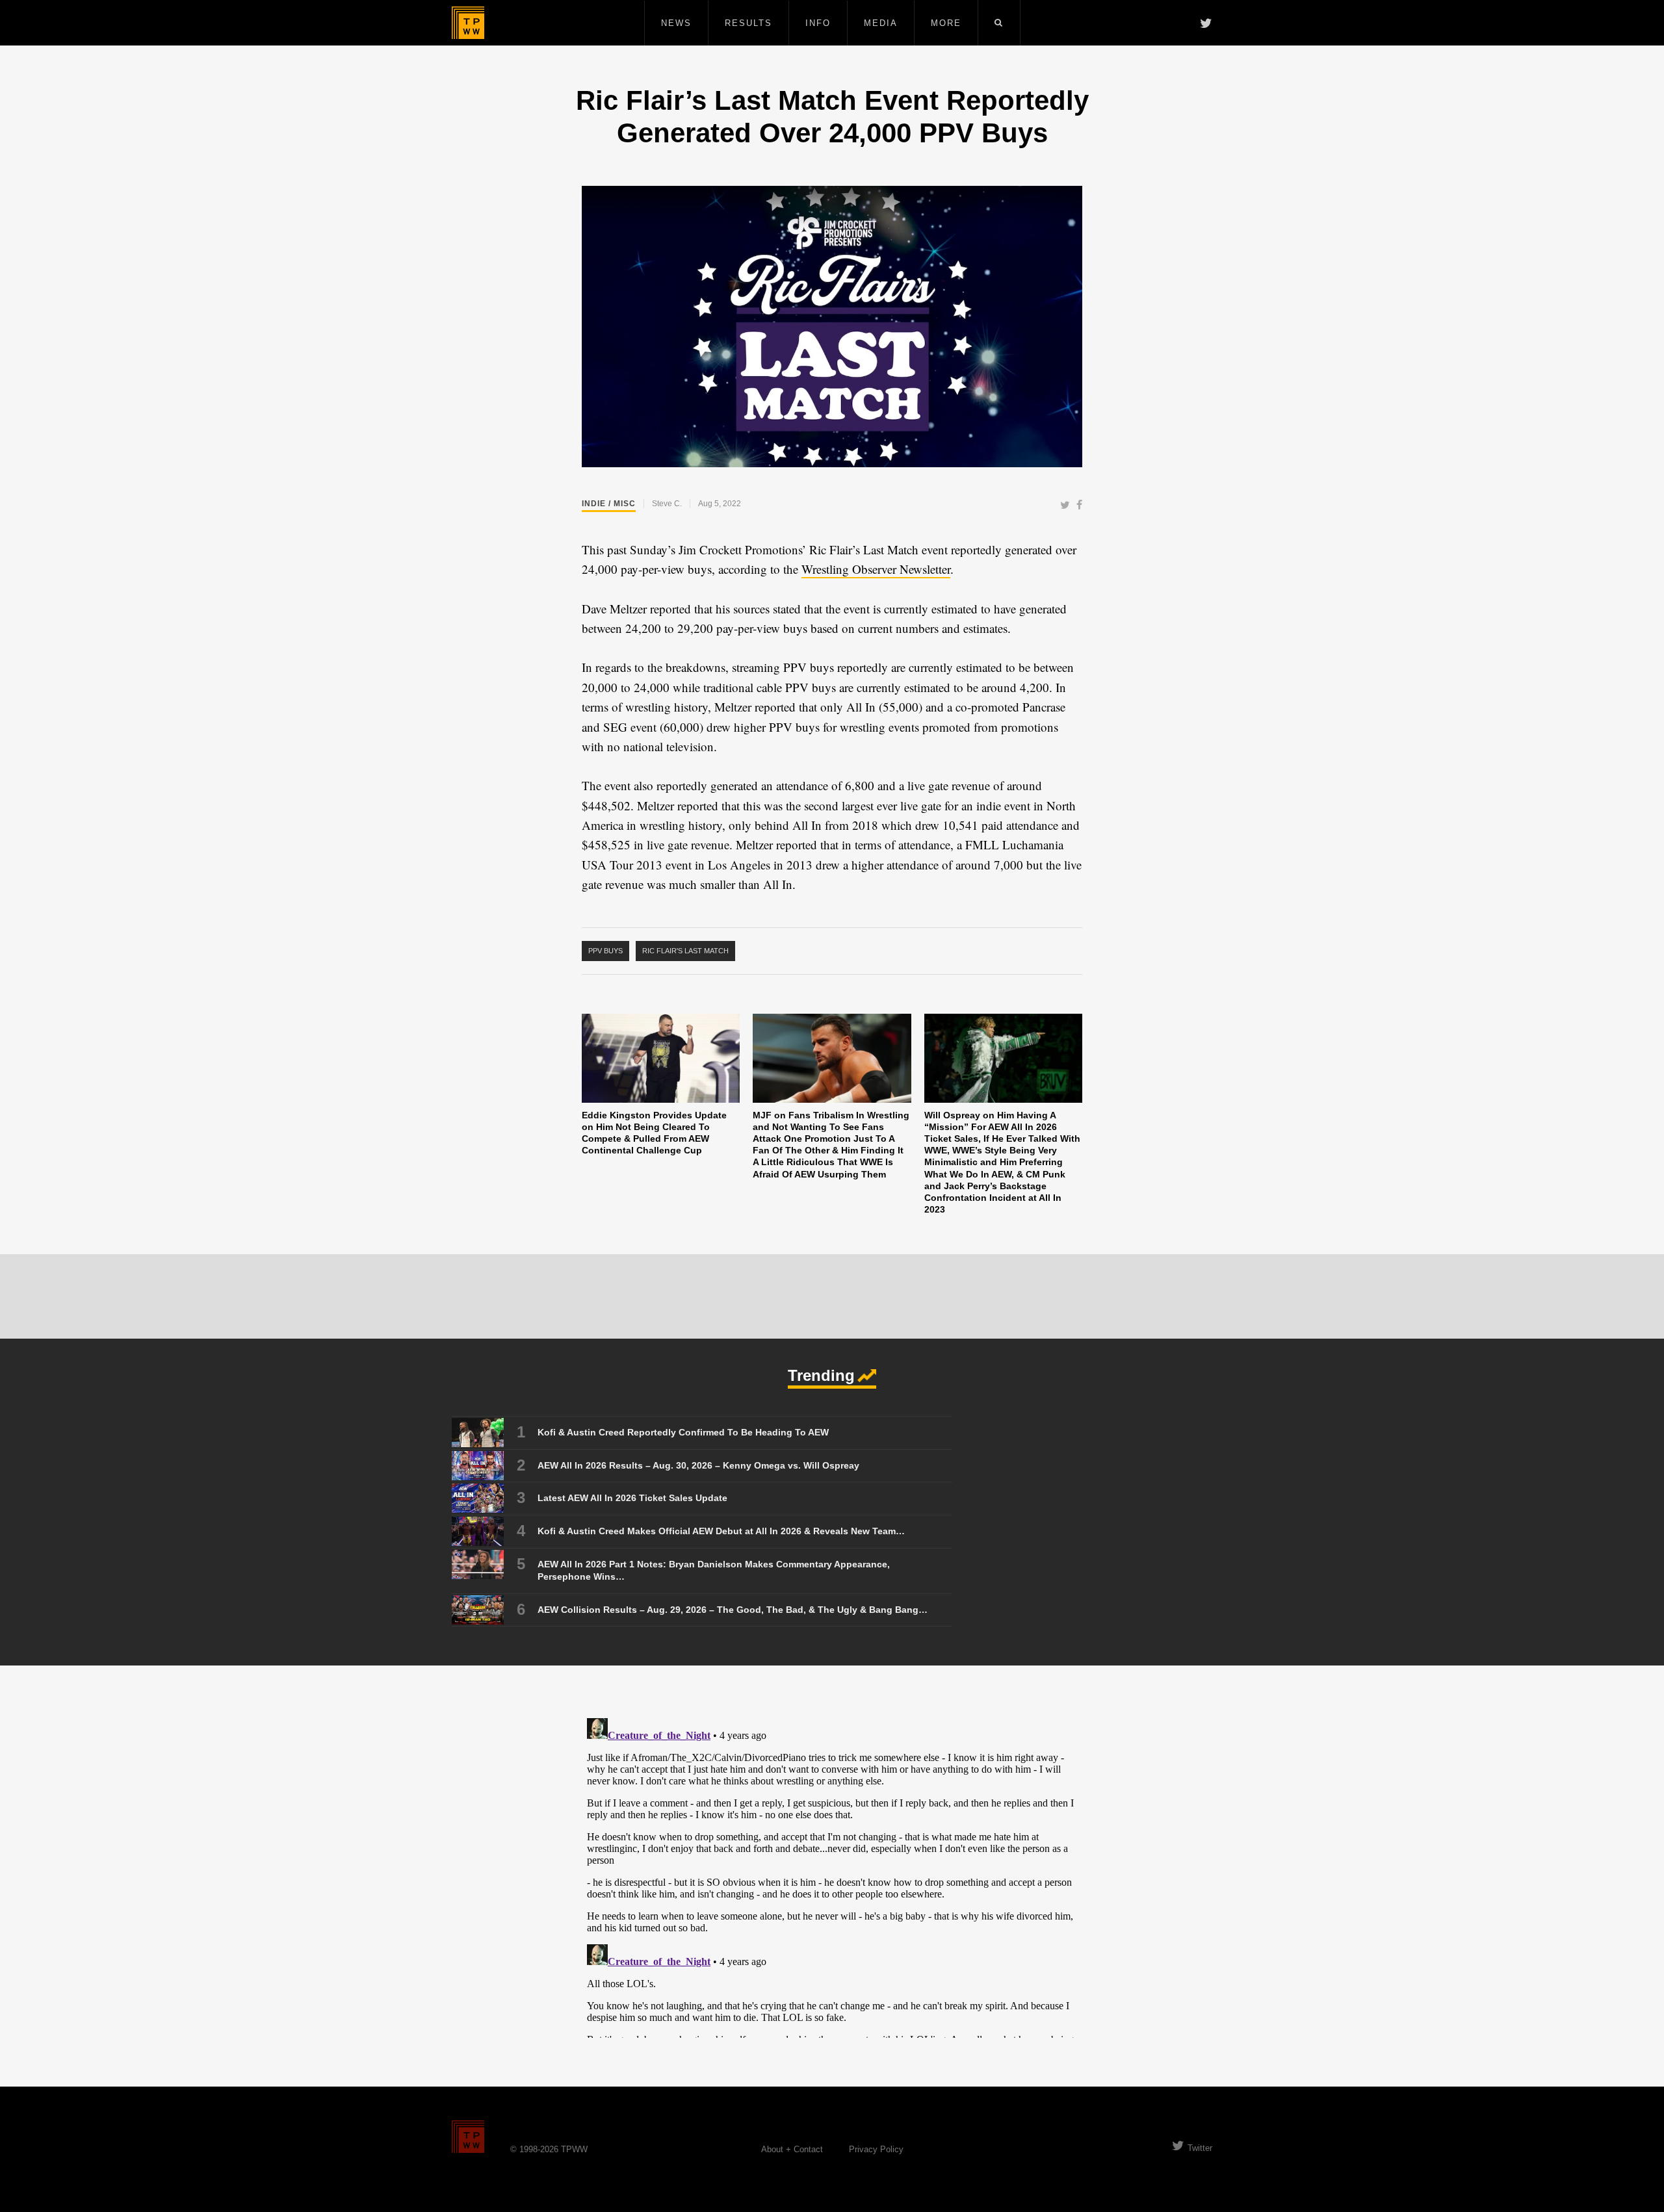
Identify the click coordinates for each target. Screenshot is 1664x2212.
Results (748, 23)
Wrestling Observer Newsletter (876, 569)
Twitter (1200, 2148)
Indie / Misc (609, 504)
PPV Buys (605, 951)
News (676, 23)
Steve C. (667, 504)
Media (881, 23)
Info (818, 23)
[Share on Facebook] (1079, 506)
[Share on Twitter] (1065, 506)
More (946, 23)
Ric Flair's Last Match (685, 951)
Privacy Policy (876, 2149)
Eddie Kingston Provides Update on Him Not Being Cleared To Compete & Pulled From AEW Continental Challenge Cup (654, 1133)
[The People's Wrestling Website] (468, 23)
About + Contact (792, 2149)
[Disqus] (832, 1875)
